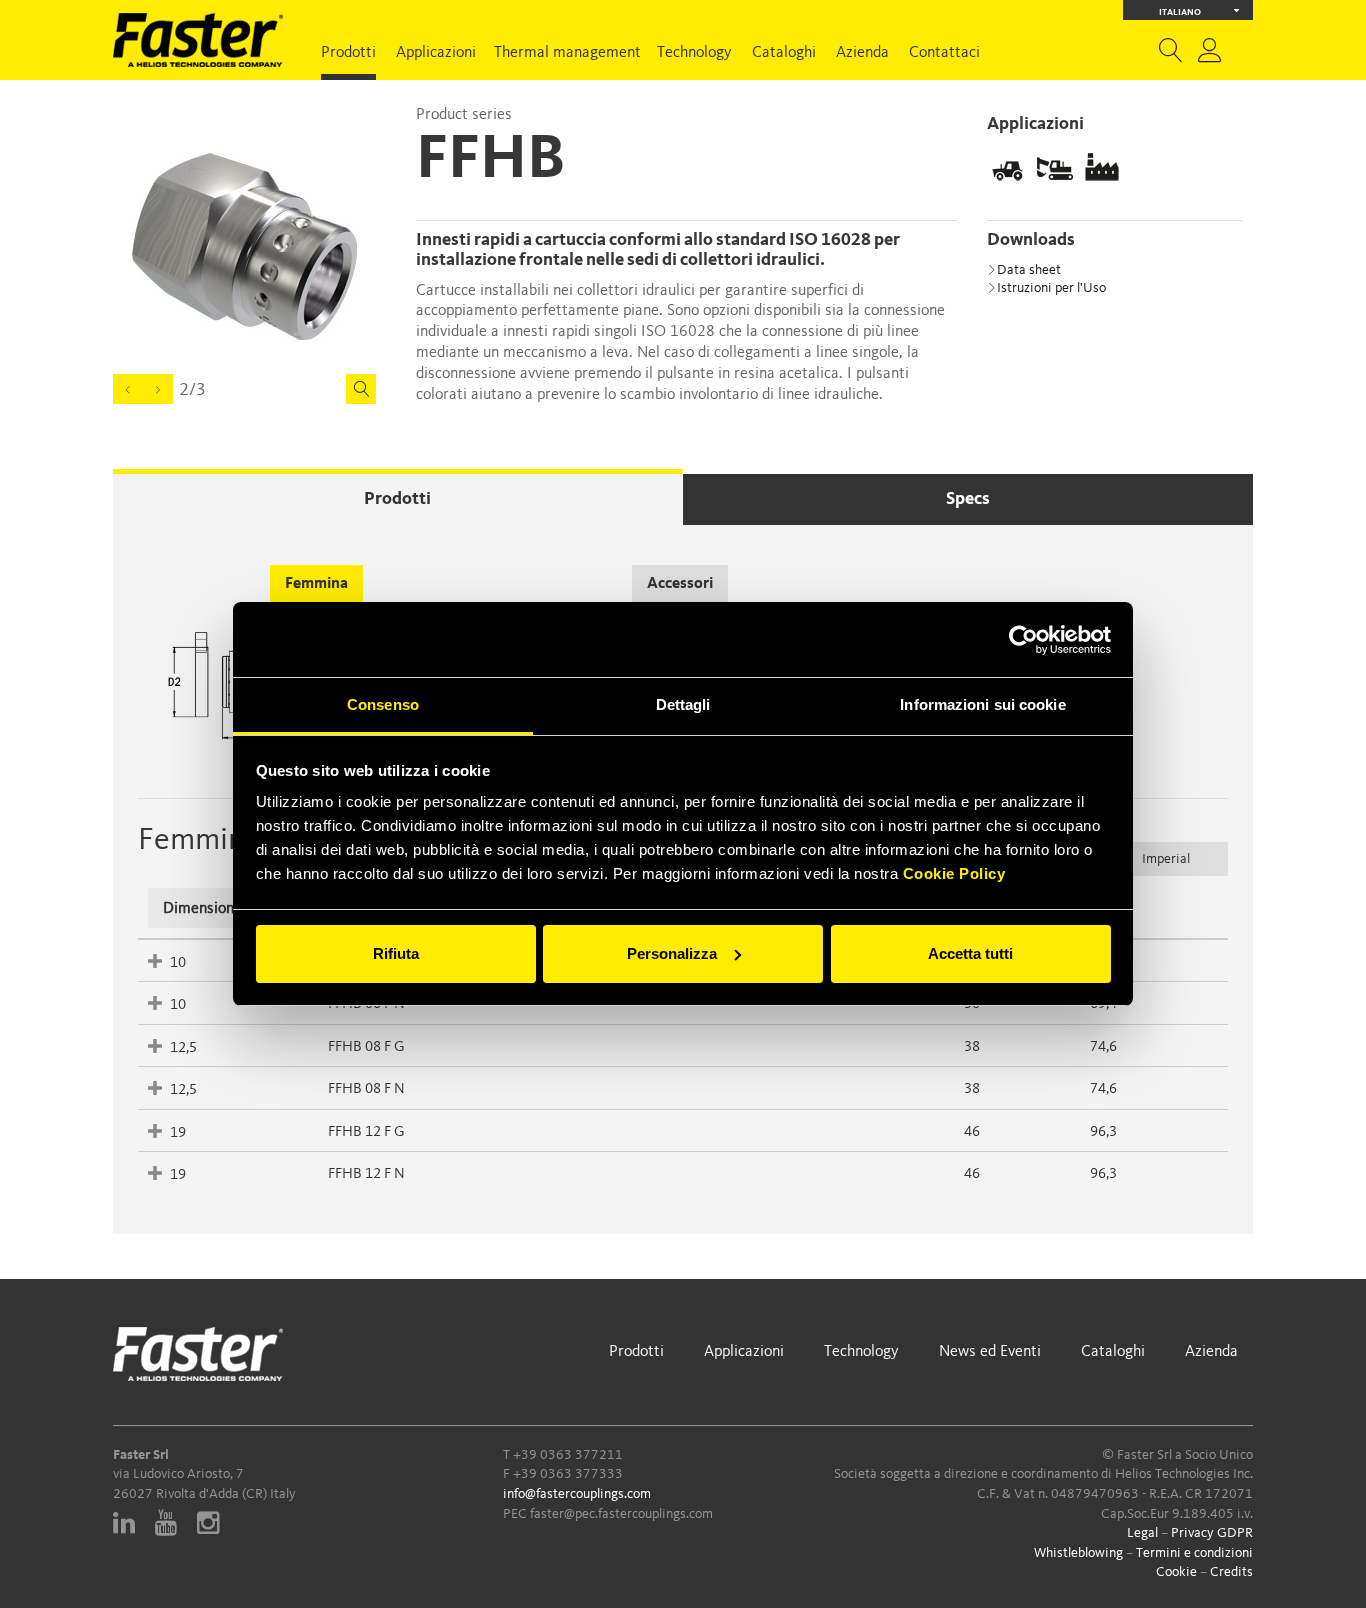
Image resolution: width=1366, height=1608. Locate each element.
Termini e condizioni (1194, 1553)
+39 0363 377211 (568, 1455)
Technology (694, 53)
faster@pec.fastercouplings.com (621, 1514)
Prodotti (348, 53)
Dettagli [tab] (683, 704)
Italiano (1180, 12)
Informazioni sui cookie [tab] (982, 704)
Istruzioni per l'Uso (1051, 288)
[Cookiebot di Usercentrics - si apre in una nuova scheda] (1023, 640)
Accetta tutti (970, 953)
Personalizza (672, 953)
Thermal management (567, 53)
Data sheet (1029, 270)
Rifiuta (396, 953)
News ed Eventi (990, 1352)
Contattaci (944, 53)
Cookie (1176, 1572)
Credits (1231, 1572)
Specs (968, 499)
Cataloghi (784, 53)
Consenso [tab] (383, 704)
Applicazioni (436, 53)
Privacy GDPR (1212, 1533)
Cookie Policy (954, 873)
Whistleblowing (1078, 1553)
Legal (1142, 1533)
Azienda (862, 53)
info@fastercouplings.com (577, 1494)
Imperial (1166, 859)
